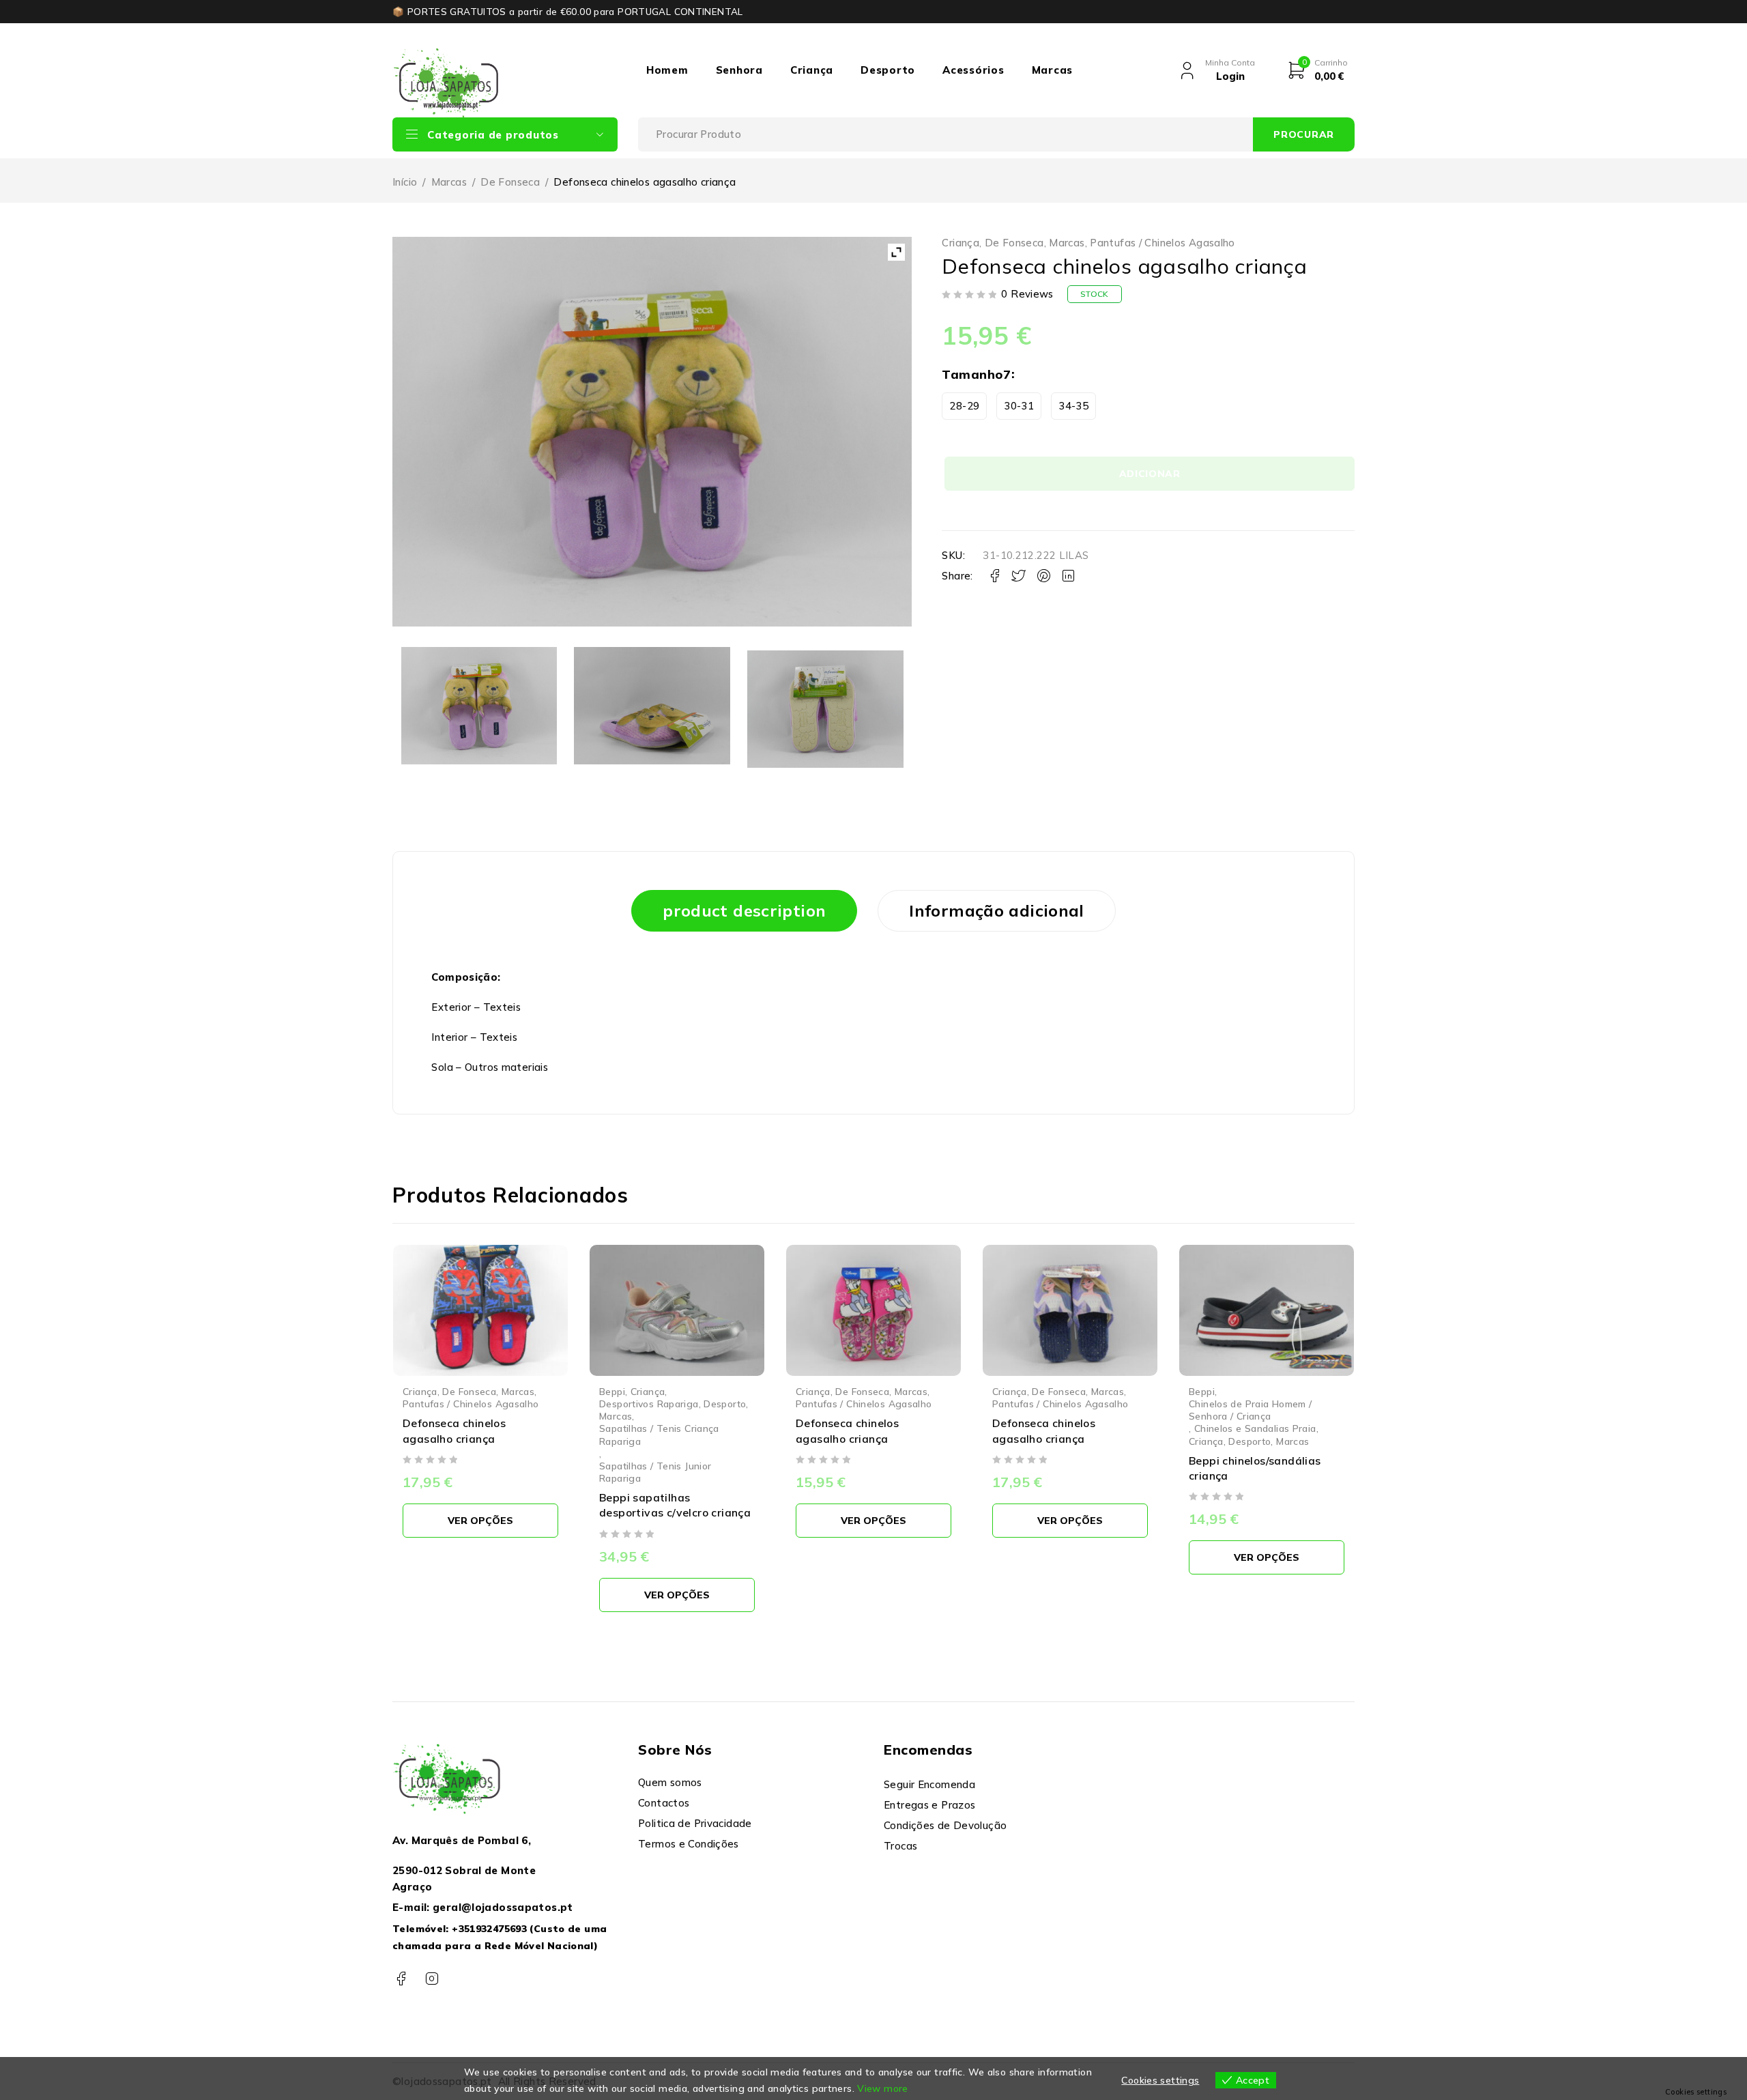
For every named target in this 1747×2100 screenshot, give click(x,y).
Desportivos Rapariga (649, 1404)
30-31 (1019, 406)
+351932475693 (489, 1929)
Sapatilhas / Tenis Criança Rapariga (659, 1434)
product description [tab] (744, 910)
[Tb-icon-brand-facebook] (401, 1979)
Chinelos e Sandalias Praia (1255, 1428)
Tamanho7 (976, 374)
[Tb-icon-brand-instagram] (432, 1979)
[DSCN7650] (825, 709)
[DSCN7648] (479, 705)
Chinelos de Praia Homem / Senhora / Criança (1250, 1410)
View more (882, 2088)
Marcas (1053, 70)
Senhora (739, 70)
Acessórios (973, 70)
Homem (667, 70)
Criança (812, 70)
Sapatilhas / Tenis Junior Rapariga (655, 1472)
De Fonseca (510, 182)
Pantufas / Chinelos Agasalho (1163, 243)
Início (405, 182)
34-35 (1073, 406)
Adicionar (1150, 474)
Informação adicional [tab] (997, 910)
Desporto (888, 70)
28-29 (964, 406)
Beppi (612, 1391)
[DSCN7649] (652, 705)
